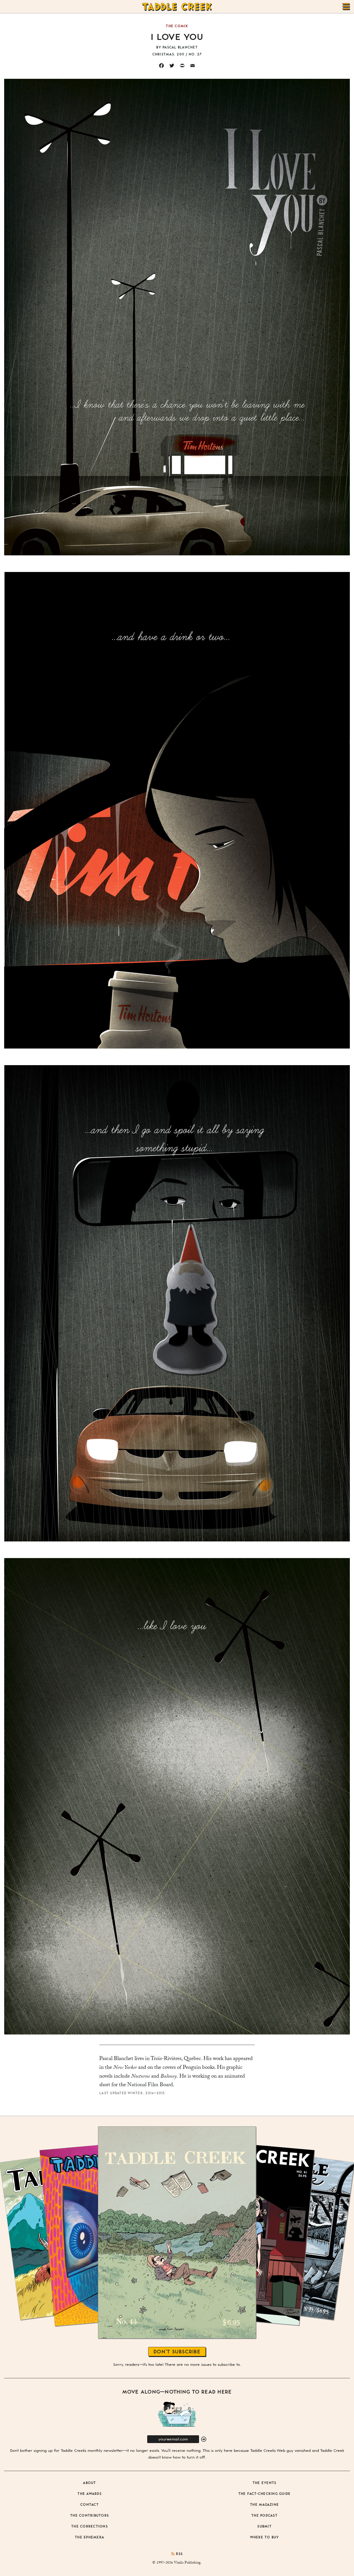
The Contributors (90, 2515)
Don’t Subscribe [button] (177, 2351)
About (89, 2483)
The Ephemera (90, 2537)
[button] (204, 2439)
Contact (90, 2504)
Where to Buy (265, 2537)
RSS (179, 2554)
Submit (264, 2526)
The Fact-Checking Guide (265, 2493)
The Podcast (264, 2515)
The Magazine (264, 2504)
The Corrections (90, 2526)
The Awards (90, 2493)
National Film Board (150, 2085)
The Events (265, 2483)
